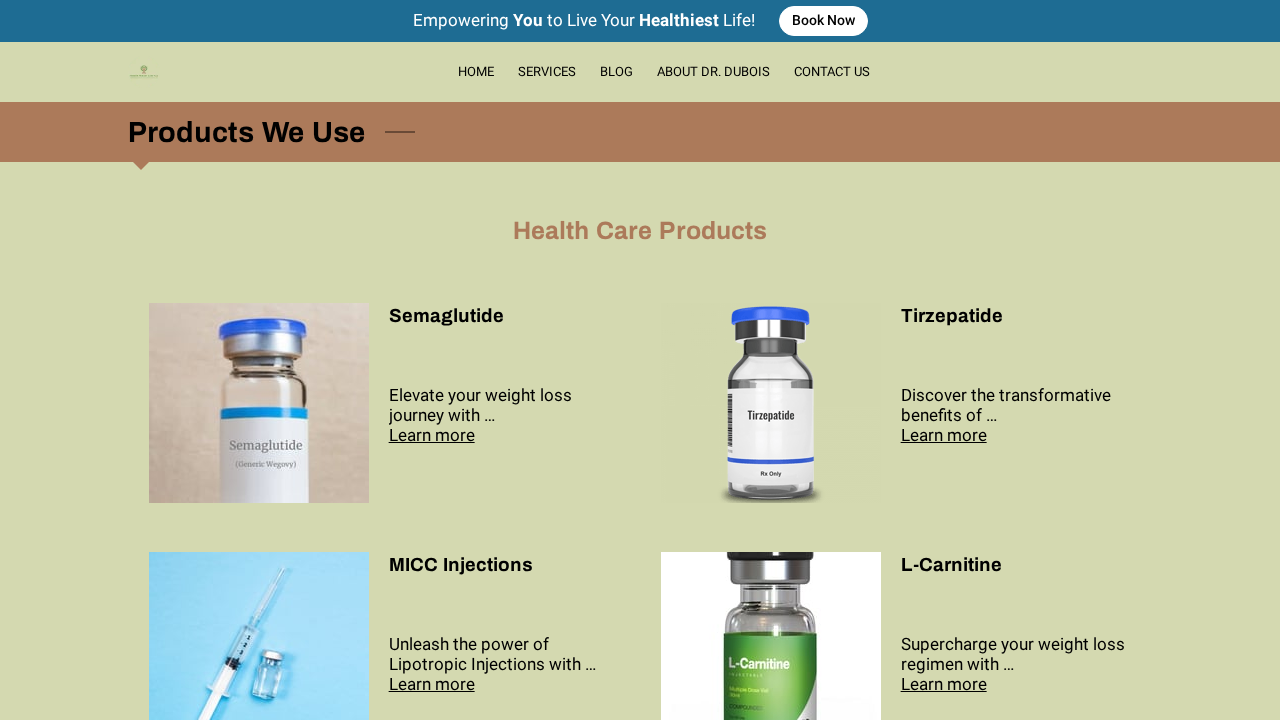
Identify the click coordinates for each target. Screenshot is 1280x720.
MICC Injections (461, 565)
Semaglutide (446, 316)
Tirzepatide (952, 316)
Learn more (432, 435)
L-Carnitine (951, 565)
